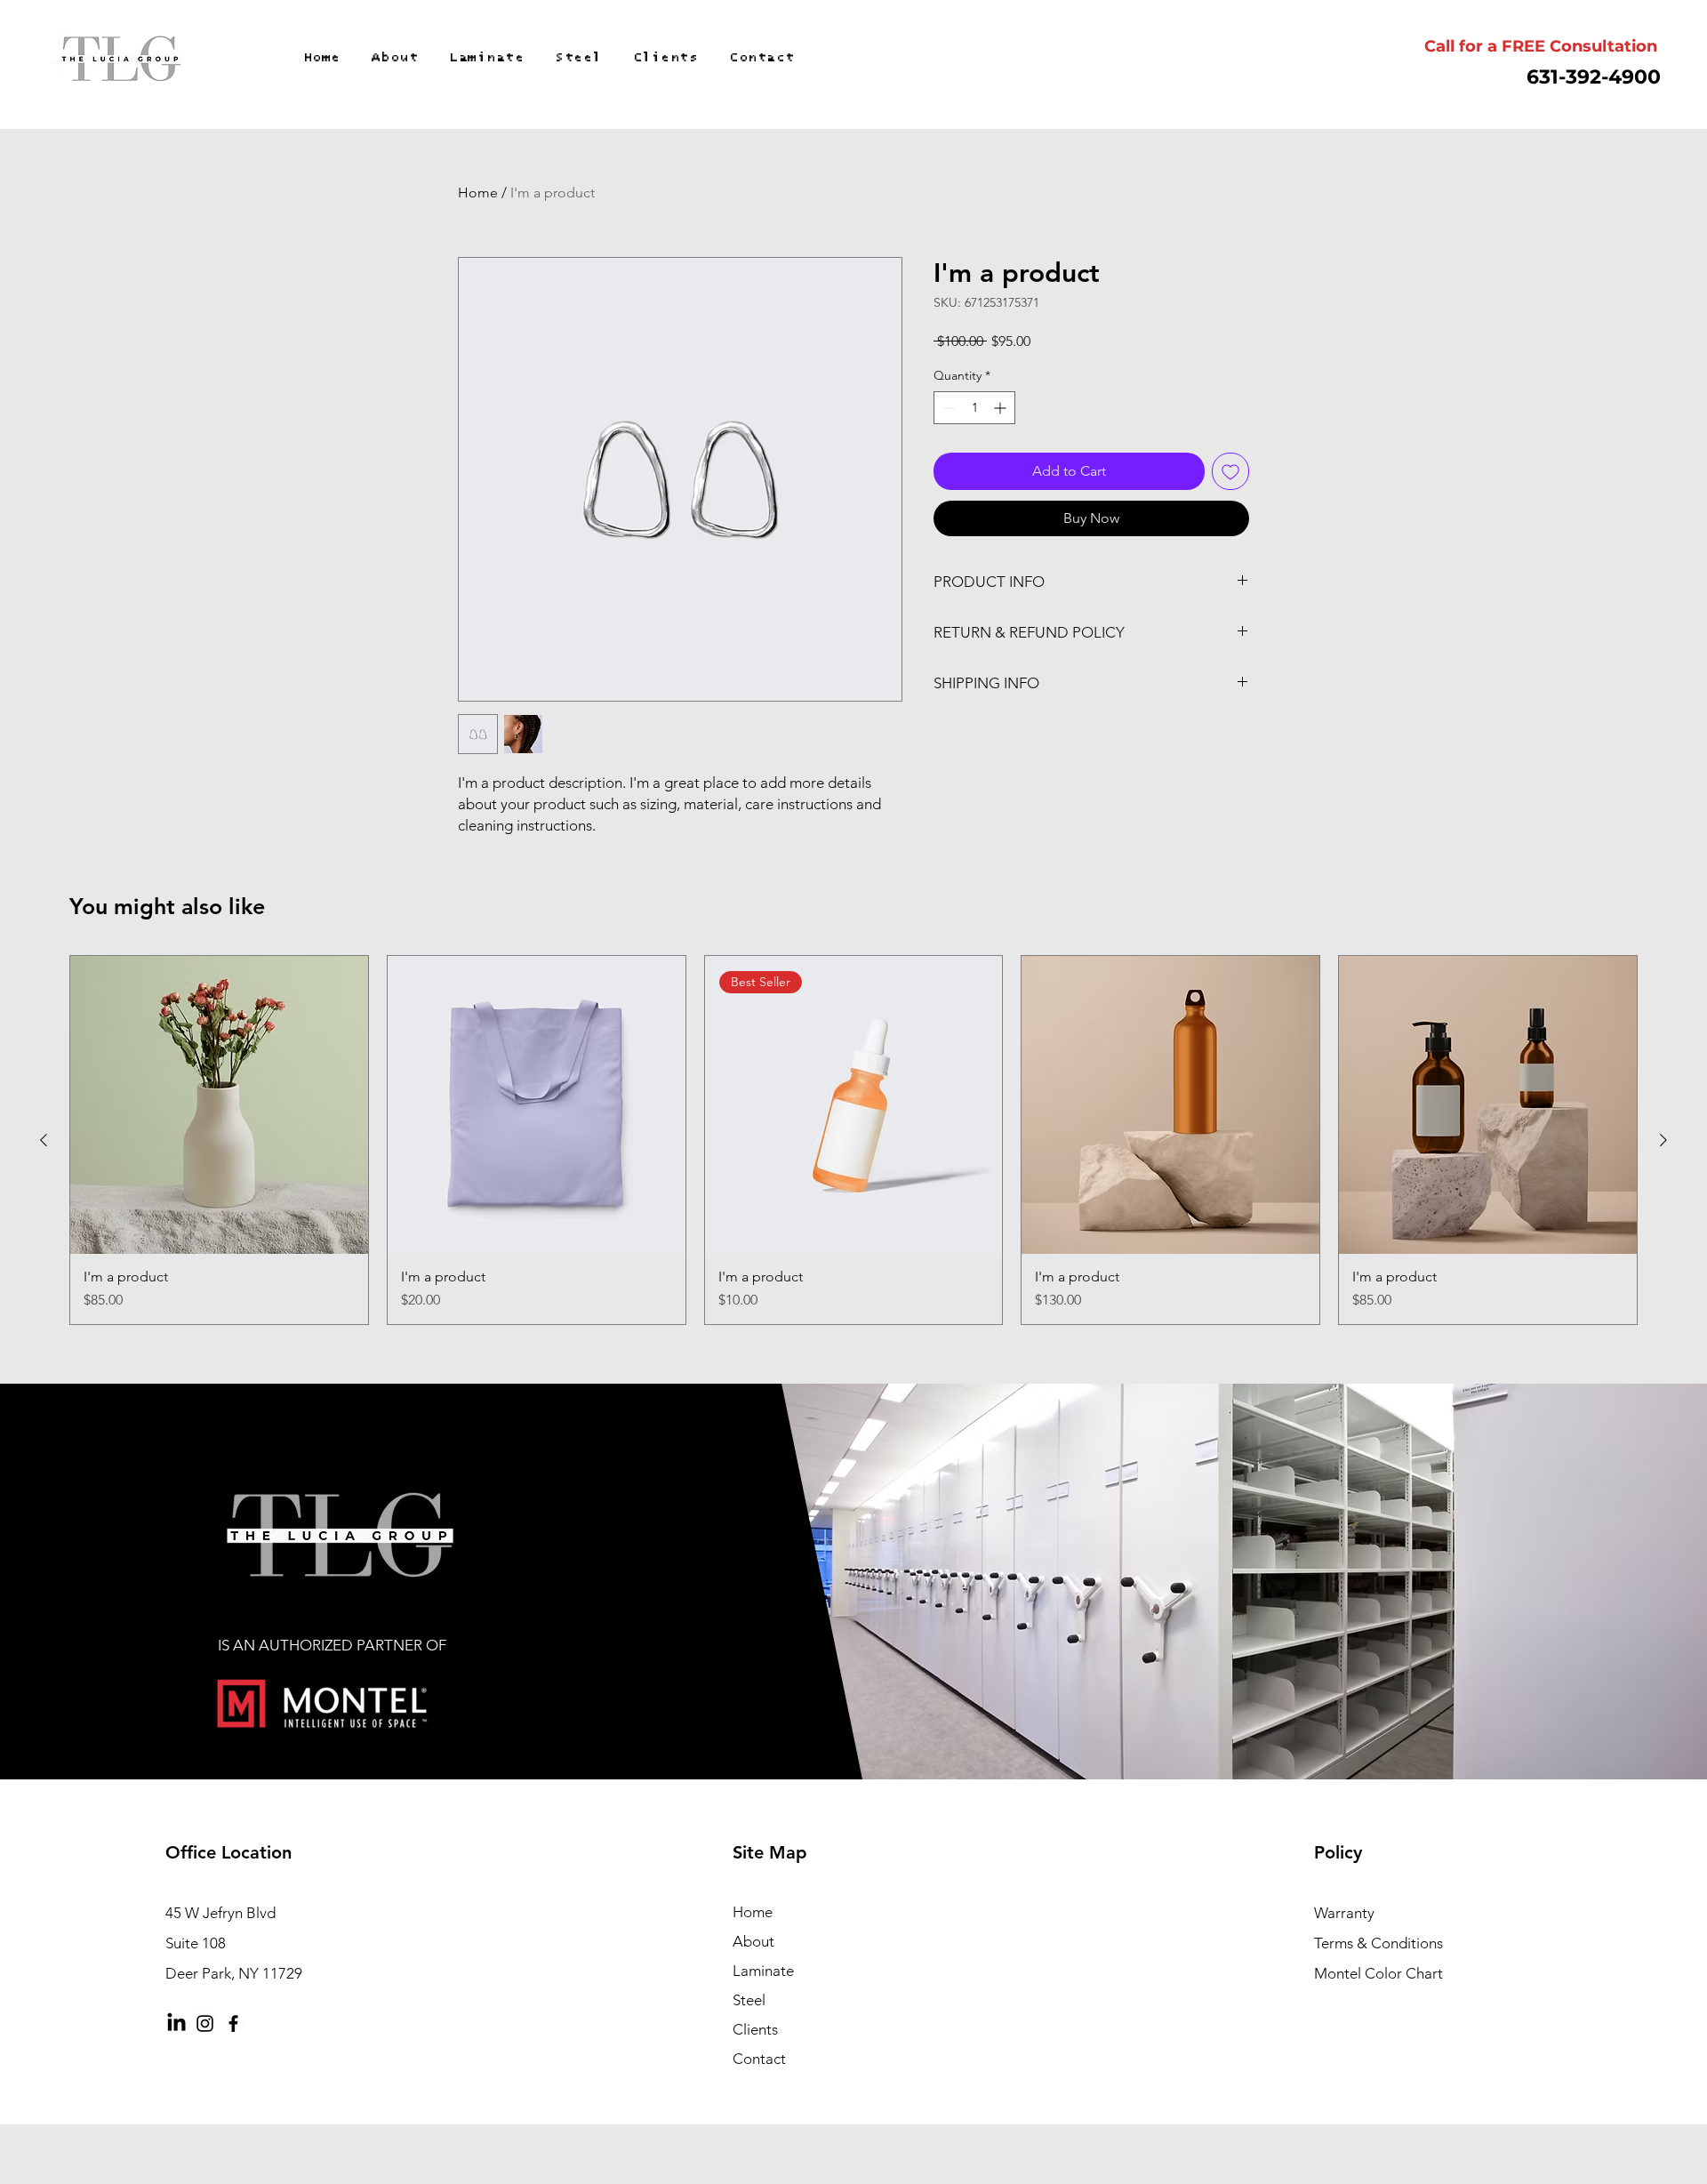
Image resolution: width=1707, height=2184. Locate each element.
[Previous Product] (44, 1140)
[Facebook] (233, 2023)
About (753, 1941)
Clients (755, 2029)
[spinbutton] (974, 408)
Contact (759, 2059)
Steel (749, 2000)
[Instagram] (205, 2023)
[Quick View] (219, 1105)
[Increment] (1002, 408)
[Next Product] (1663, 1140)
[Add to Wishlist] (1230, 471)
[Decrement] (947, 408)
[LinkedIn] (176, 2023)
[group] (853, 1140)
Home (478, 193)
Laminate (763, 1971)
